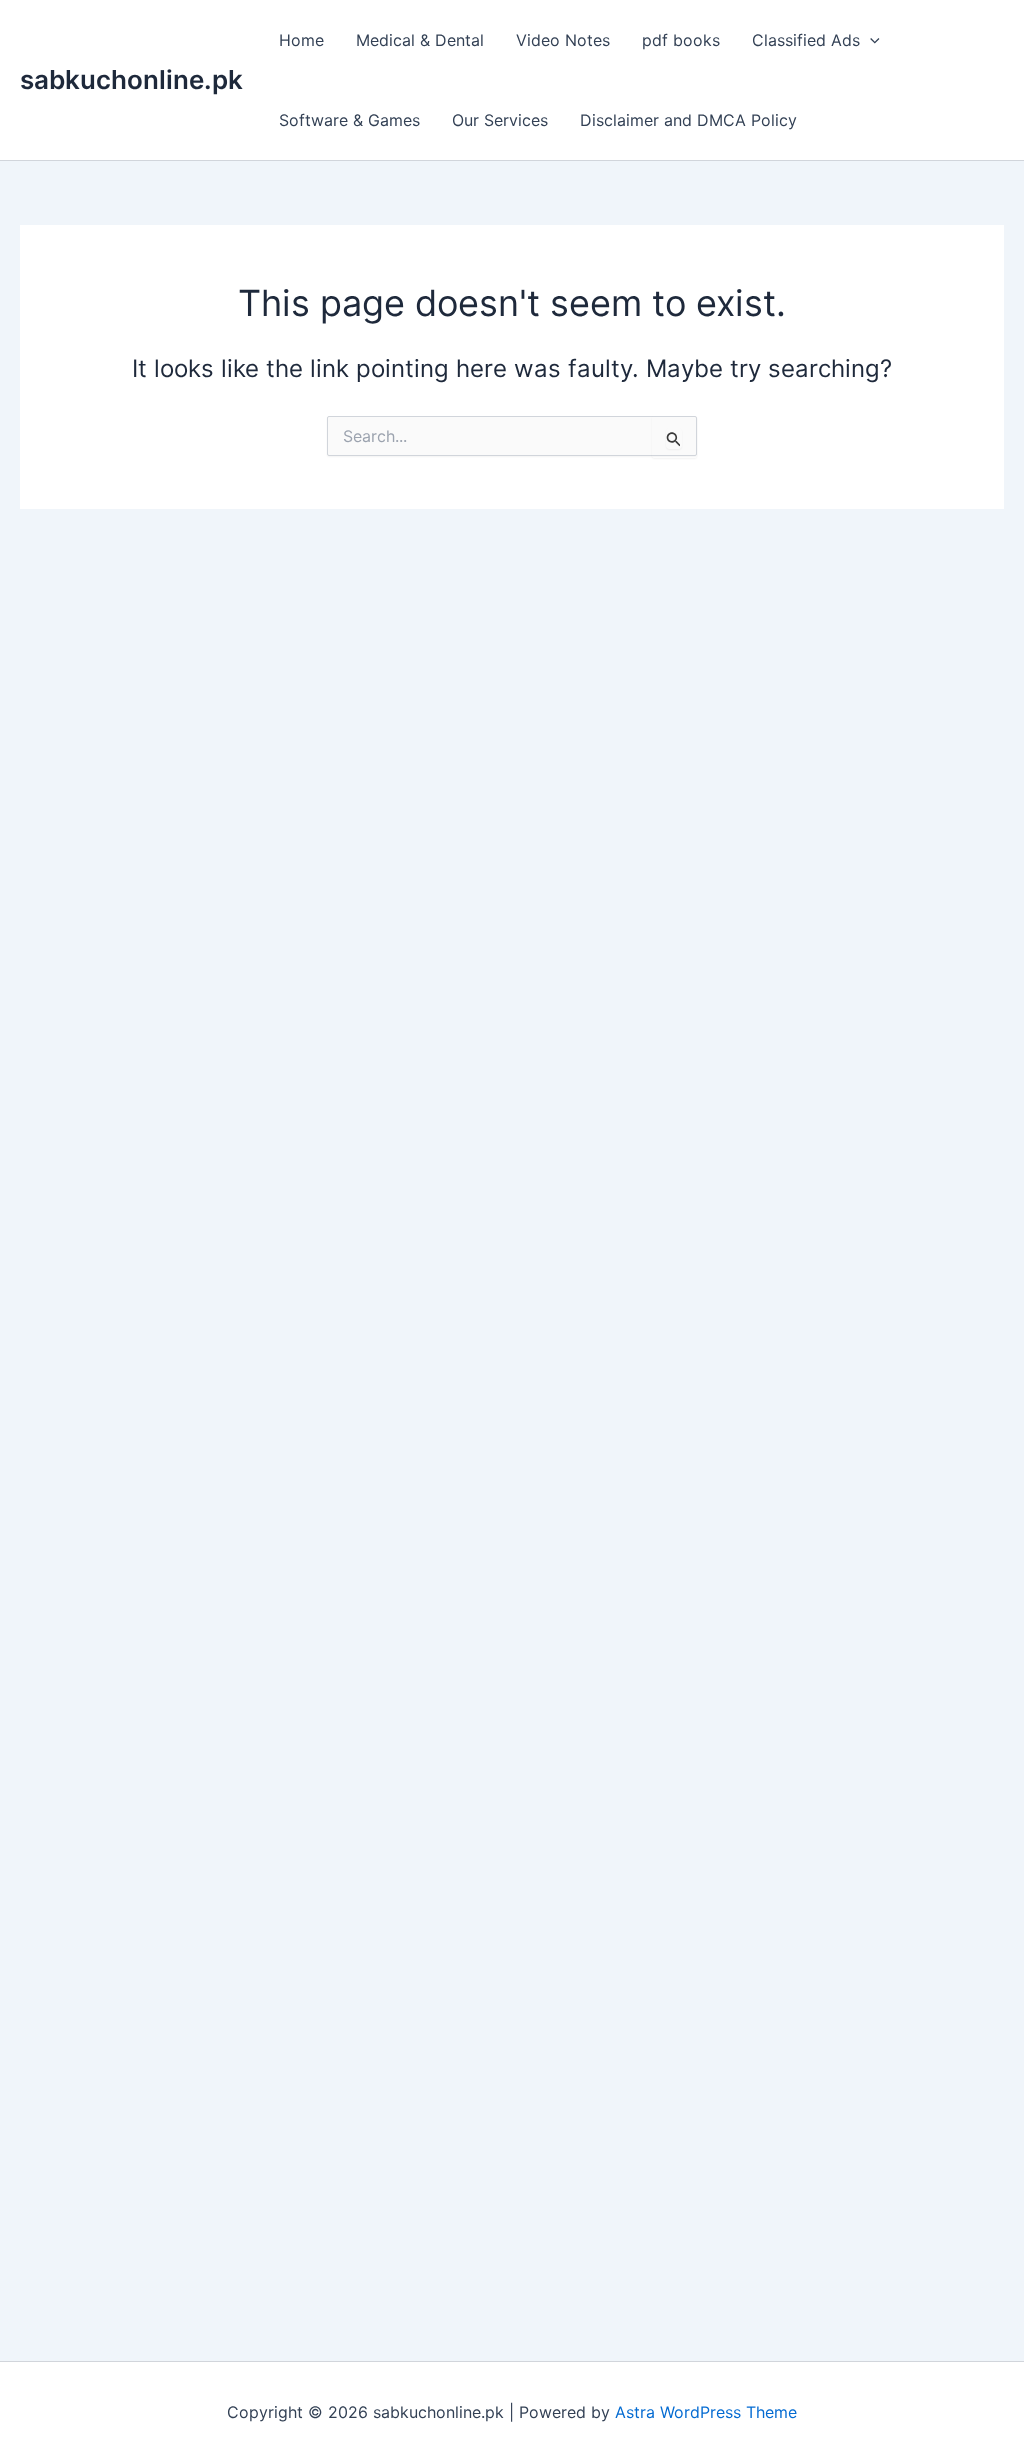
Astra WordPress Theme (706, 2412)
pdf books (681, 40)
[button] (870, 40)
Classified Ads (806, 40)
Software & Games (349, 120)
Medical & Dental (420, 40)
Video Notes (563, 40)
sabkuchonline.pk (131, 79)
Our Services (500, 120)
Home (301, 40)
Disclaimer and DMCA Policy (688, 120)
